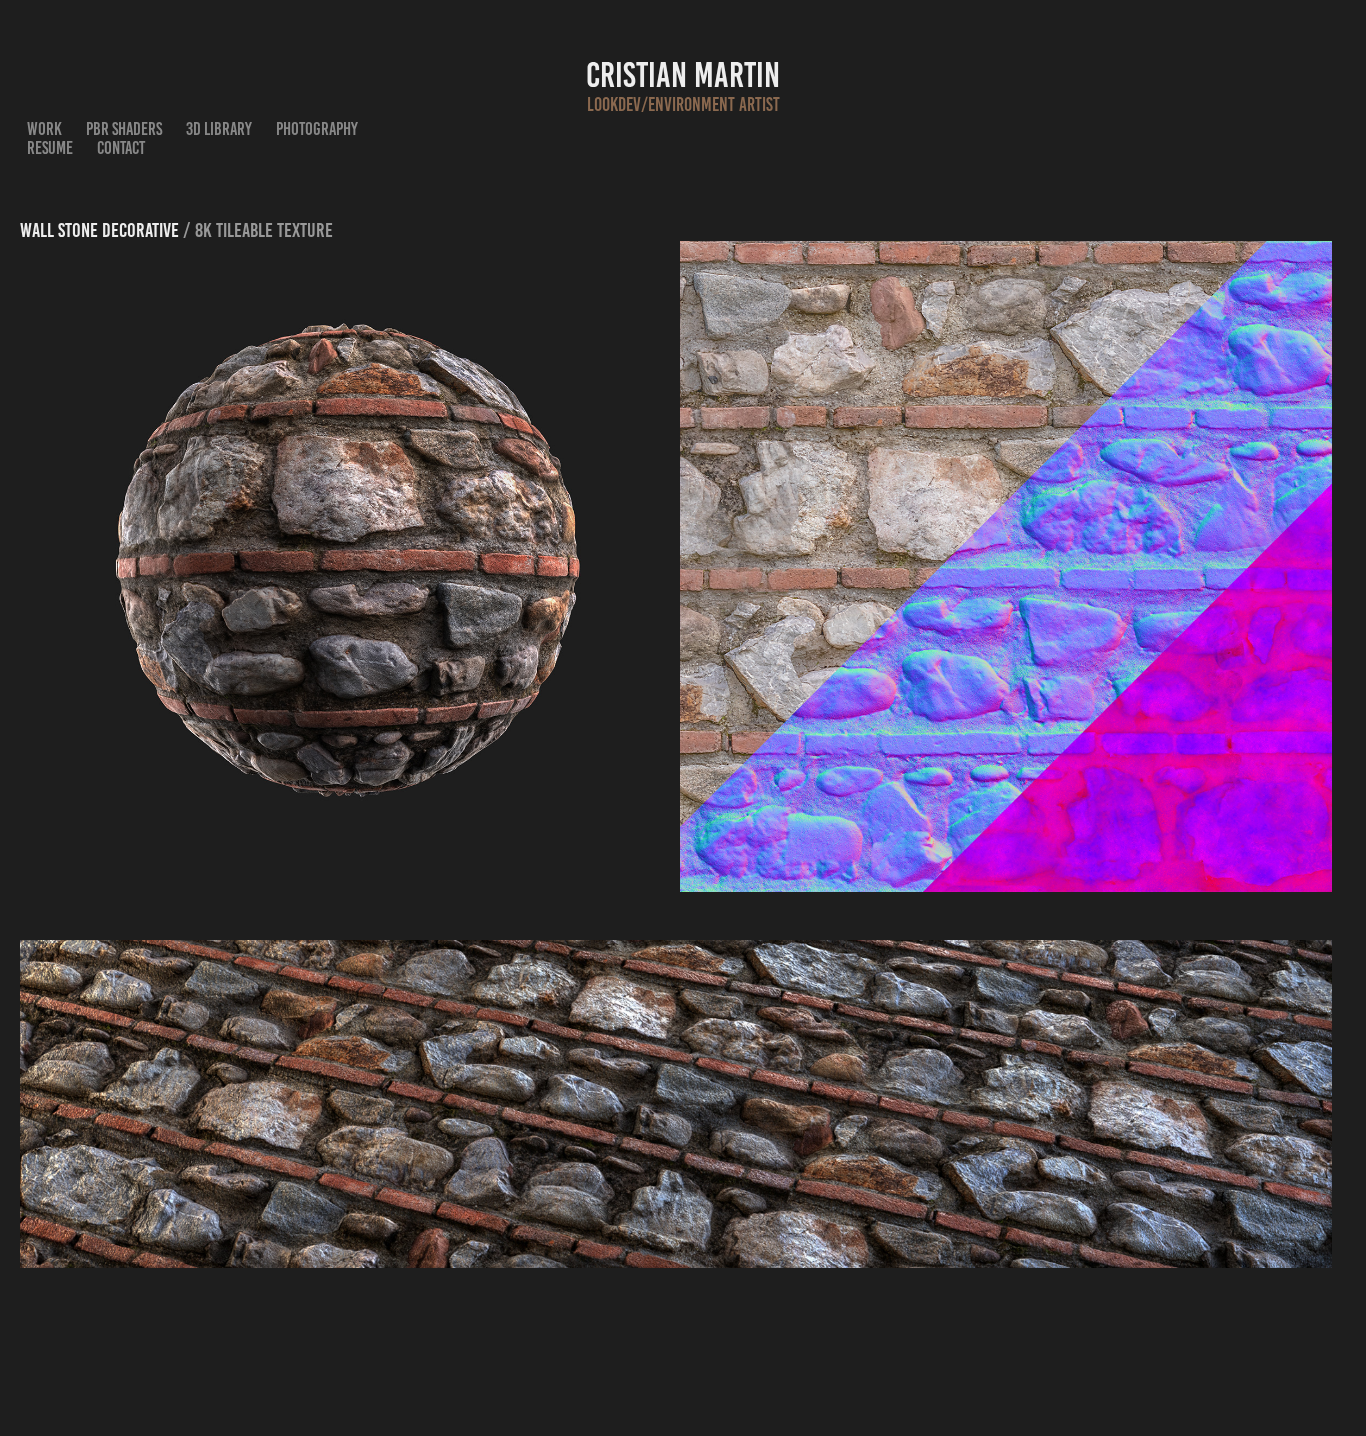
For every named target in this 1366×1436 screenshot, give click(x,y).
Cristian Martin (683, 75)
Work (44, 129)
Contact (121, 148)
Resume (50, 148)
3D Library (219, 129)
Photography (317, 129)
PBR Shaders (124, 129)
